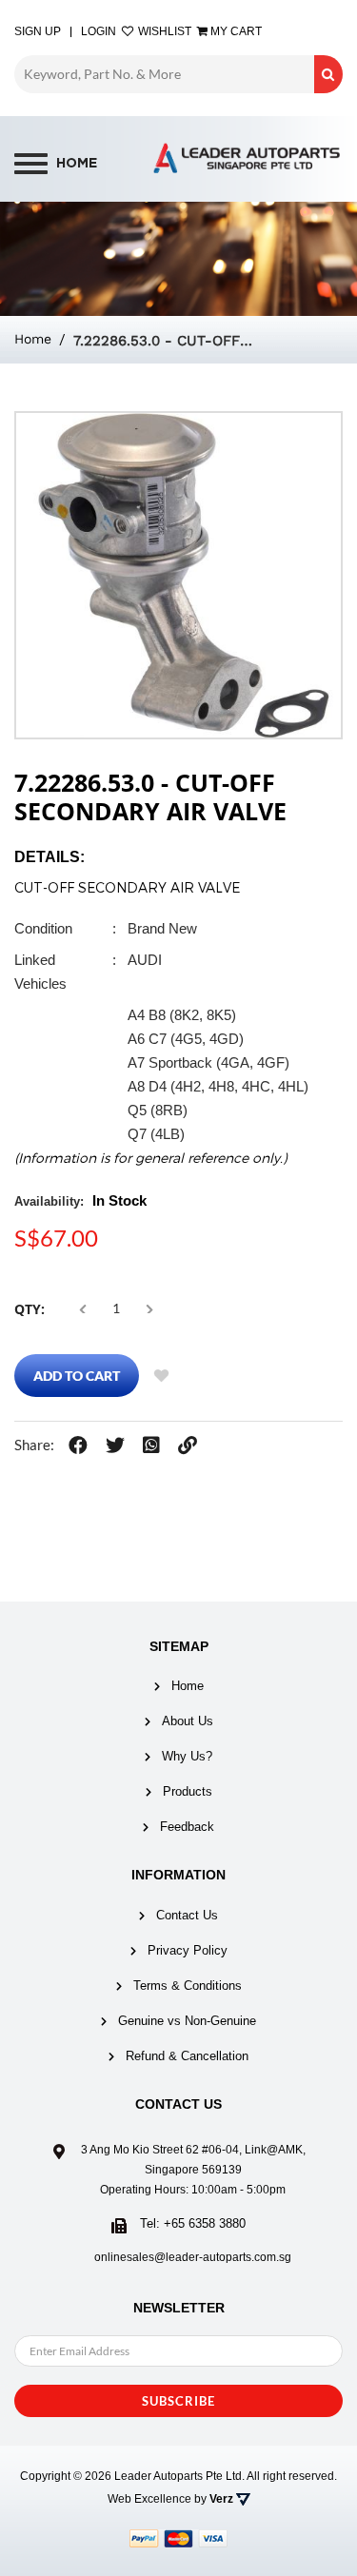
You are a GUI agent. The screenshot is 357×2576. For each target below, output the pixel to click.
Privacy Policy (188, 1950)
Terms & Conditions (188, 1986)
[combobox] (164, 74)
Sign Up (38, 31)
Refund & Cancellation (187, 2056)
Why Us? (187, 1756)
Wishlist (163, 31)
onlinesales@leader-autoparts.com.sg (193, 2257)
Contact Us (187, 1915)
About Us (188, 1721)
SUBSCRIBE (178, 2401)
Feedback (187, 1827)
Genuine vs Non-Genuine (187, 2021)
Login (99, 31)
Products (188, 1791)
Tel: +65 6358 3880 (193, 2223)
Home (33, 339)
